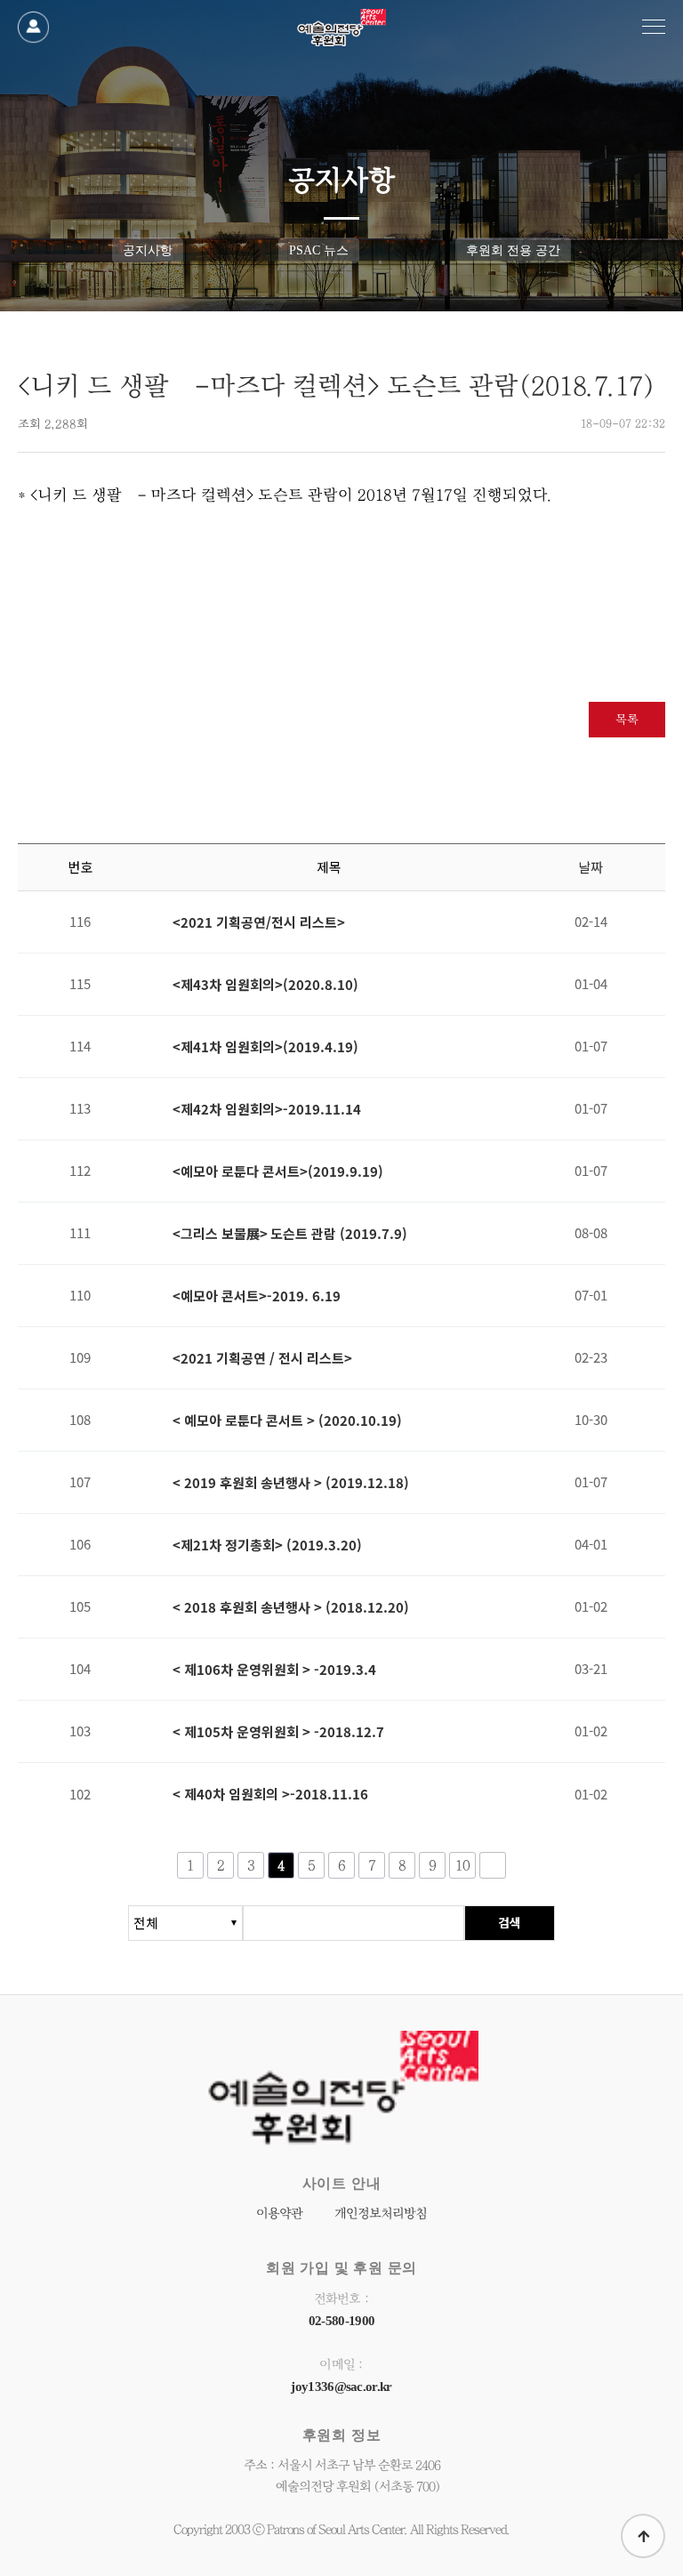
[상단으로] (643, 2536)
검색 (510, 1922)
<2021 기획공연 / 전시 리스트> (262, 1358)
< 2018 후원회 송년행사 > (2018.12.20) (291, 1607)
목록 (627, 720)
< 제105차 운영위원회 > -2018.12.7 (278, 1732)
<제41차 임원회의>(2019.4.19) (265, 1047)
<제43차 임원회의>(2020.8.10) (265, 985)
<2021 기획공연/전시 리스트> (259, 922)
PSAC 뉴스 (319, 250)
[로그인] (33, 27)
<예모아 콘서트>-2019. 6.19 (257, 1296)
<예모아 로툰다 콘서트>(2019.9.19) (278, 1171)
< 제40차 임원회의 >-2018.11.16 (270, 1794)
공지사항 (148, 250)
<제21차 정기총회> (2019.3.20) (267, 1545)
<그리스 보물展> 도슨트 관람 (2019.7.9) (290, 1234)
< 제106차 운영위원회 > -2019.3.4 (274, 1670)
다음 (493, 1865)
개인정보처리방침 (381, 2214)
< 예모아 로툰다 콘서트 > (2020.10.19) (287, 1421)
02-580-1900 (341, 2321)
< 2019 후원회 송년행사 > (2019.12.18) (291, 1483)
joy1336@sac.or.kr (341, 2387)
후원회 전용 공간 (513, 250)
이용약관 (279, 2214)
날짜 (591, 867)
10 (463, 1865)
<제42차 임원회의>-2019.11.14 (267, 1109)
